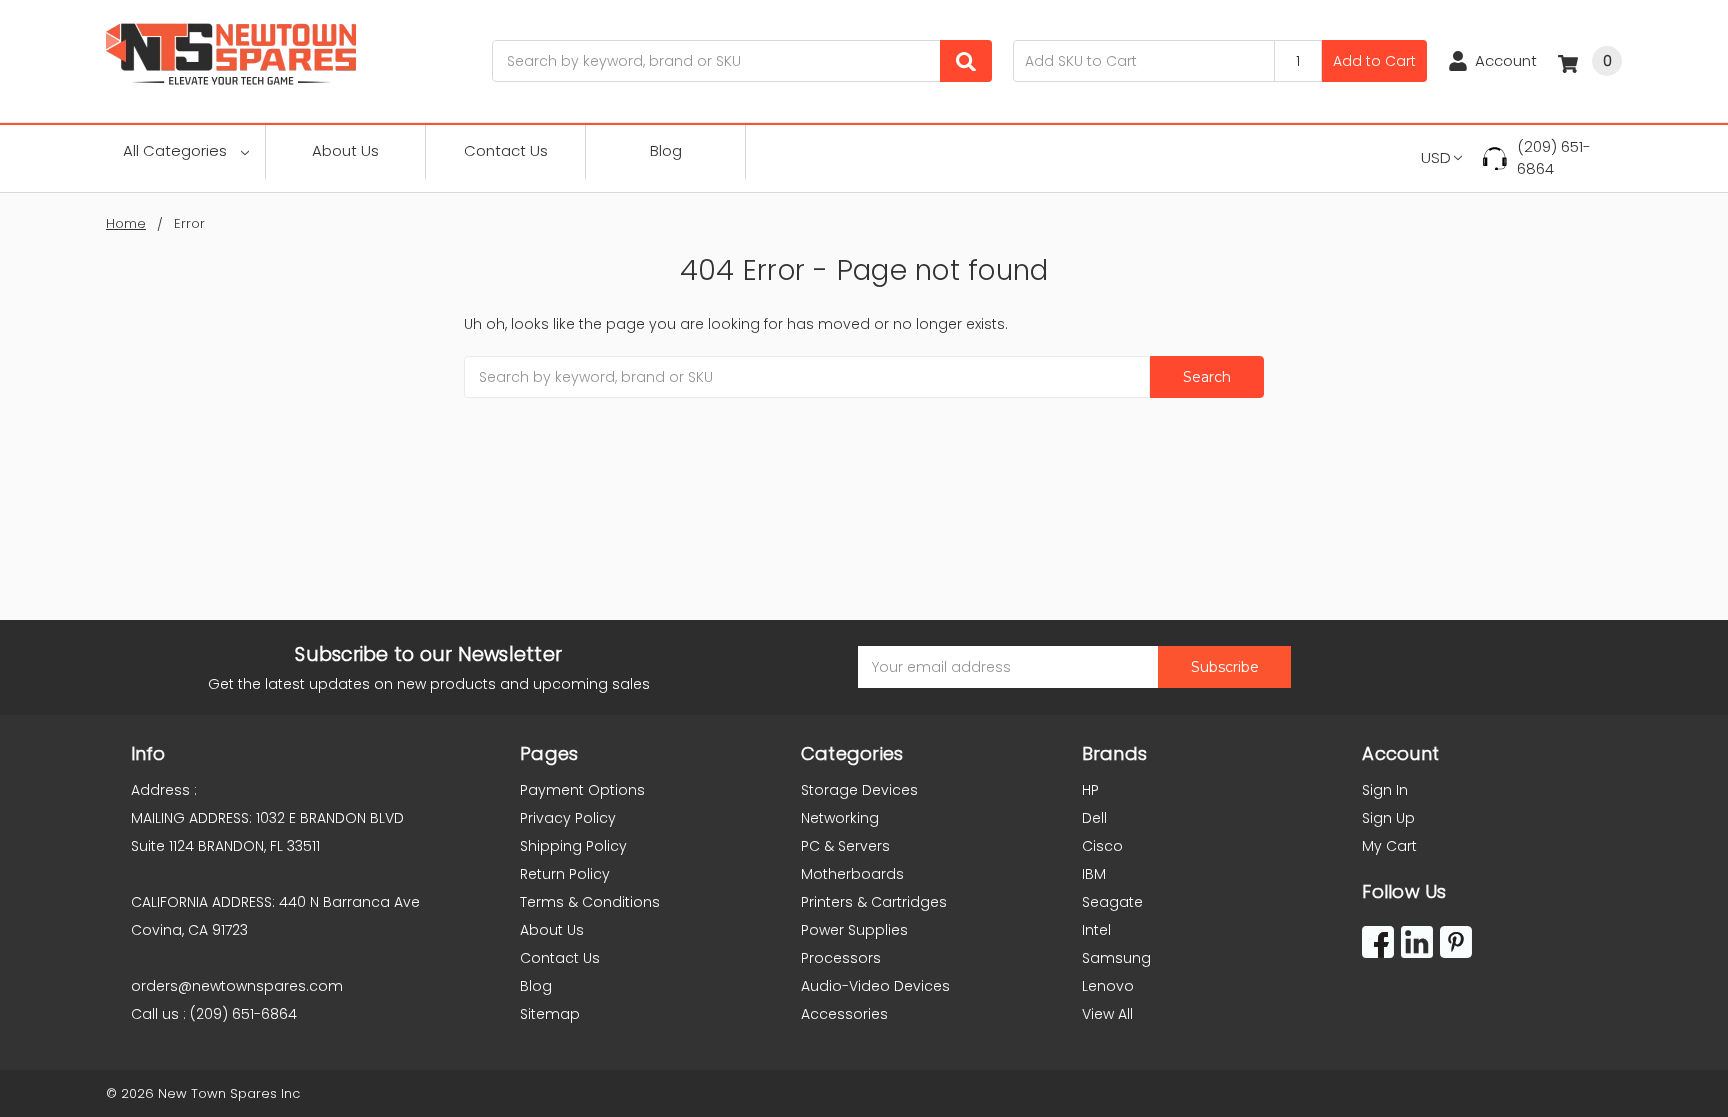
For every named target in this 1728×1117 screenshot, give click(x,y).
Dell (1094, 818)
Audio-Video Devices (875, 986)
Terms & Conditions (590, 902)
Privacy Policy (568, 818)
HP (1090, 790)
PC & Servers (845, 846)
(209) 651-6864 (1554, 158)
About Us (345, 150)
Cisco (1102, 846)
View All (1107, 1014)
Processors (841, 958)
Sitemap (550, 1014)
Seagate (1112, 902)
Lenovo (1108, 986)
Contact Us (506, 150)
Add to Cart (1374, 61)
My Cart (1389, 846)
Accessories (844, 1014)
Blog (666, 150)
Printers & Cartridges (874, 902)
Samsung (1116, 958)
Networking (840, 818)
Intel (1096, 930)
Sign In (1385, 790)
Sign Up (1388, 818)
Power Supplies (854, 930)
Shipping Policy (573, 846)
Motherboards (852, 874)
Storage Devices (859, 790)
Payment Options (582, 790)
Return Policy (565, 874)
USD (1436, 157)
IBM (1094, 874)
